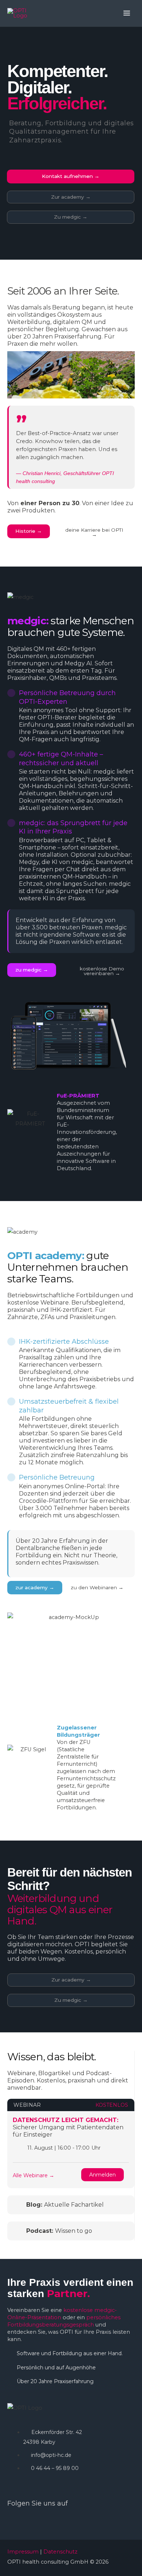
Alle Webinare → (33, 2175)
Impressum (23, 2552)
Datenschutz (60, 2552)
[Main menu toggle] (127, 13)
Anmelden (102, 2175)
